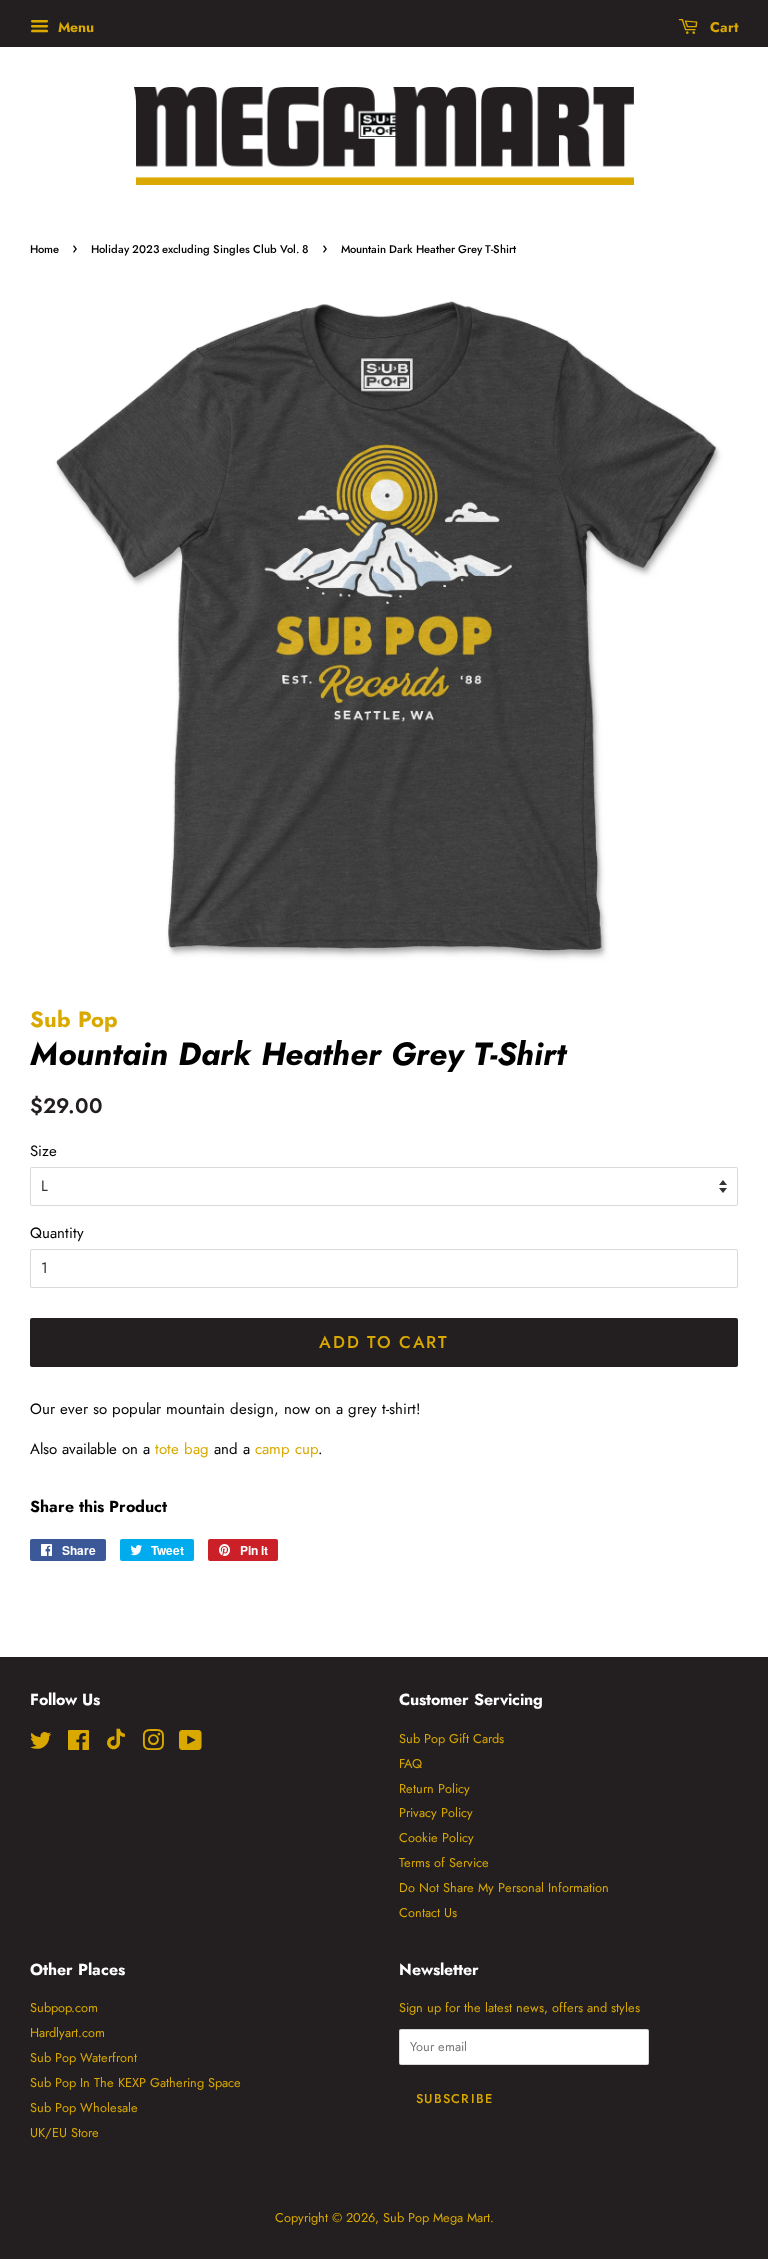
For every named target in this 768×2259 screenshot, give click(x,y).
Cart (722, 27)
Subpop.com (64, 2007)
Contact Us (428, 1912)
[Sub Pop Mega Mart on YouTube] (190, 1744)
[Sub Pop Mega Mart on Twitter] (41, 1744)
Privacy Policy (436, 1812)
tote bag (182, 1449)
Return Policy (434, 1788)
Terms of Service (444, 1862)
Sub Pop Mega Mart (436, 2217)
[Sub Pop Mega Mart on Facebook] (78, 1744)
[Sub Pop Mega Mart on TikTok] (116, 1745)
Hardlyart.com (67, 2032)
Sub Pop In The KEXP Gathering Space (135, 2082)
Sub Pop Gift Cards (451, 1738)
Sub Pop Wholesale (84, 2107)
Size (43, 1151)
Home (44, 249)
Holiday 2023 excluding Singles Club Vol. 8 (200, 249)
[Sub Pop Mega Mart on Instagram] (153, 1744)
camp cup (286, 1449)
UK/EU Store (64, 2132)
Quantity (57, 1233)
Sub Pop (74, 1019)
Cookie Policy (436, 1837)
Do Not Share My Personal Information (504, 1887)
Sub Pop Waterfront (83, 2057)
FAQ (410, 1763)
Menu (74, 27)
